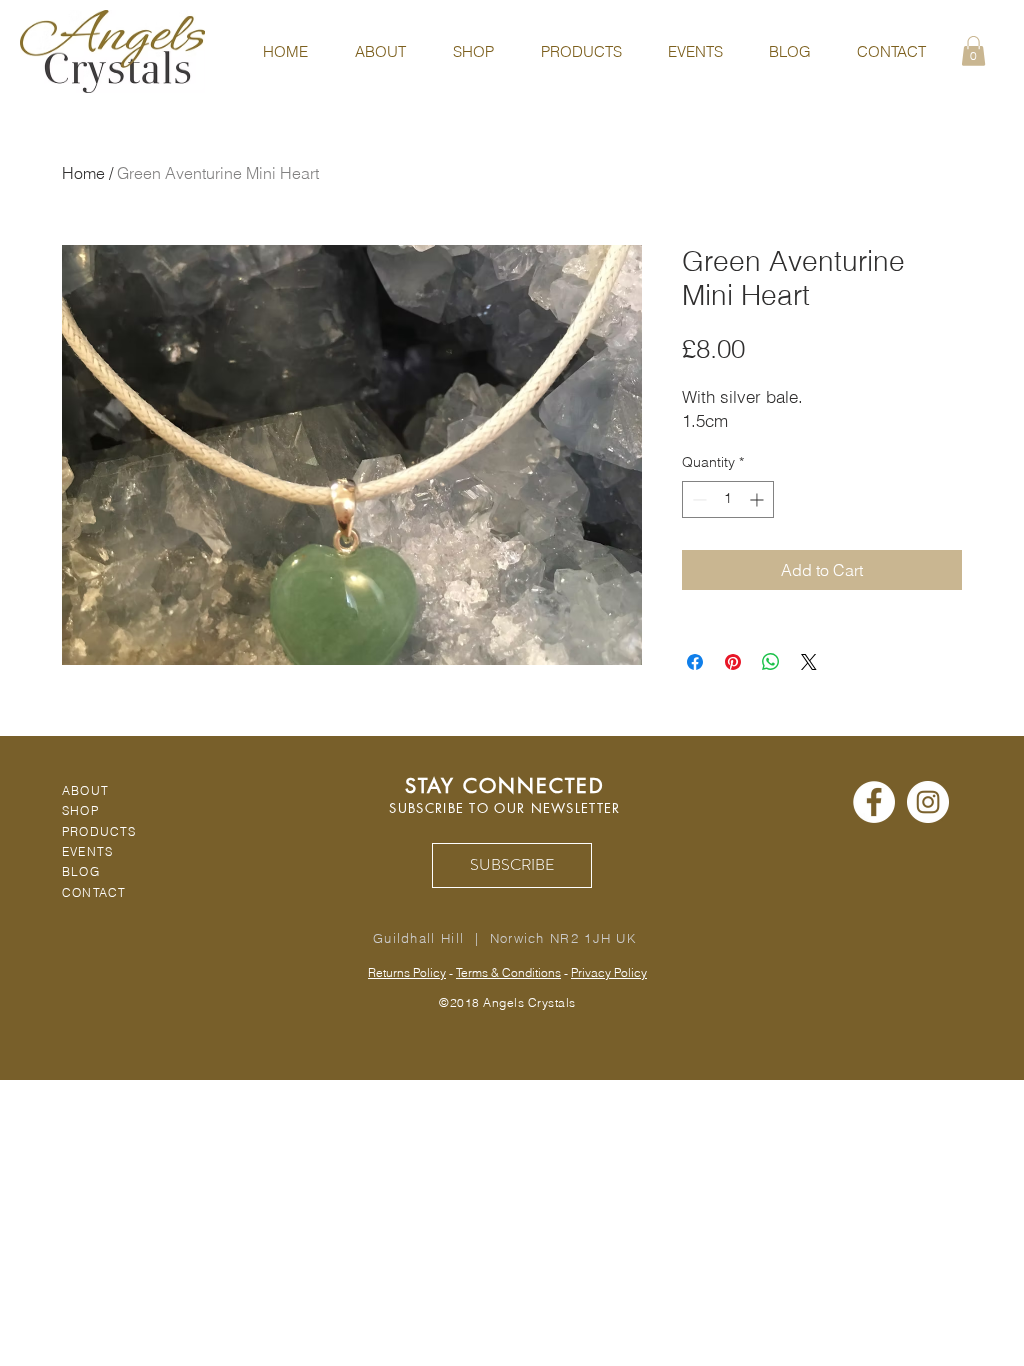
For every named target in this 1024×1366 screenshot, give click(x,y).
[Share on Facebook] (695, 662)
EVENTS (87, 851)
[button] (973, 51)
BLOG (81, 871)
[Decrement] (697, 499)
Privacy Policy (609, 972)
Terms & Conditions (508, 972)
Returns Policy (407, 972)
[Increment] (758, 499)
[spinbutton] (728, 499)
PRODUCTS (99, 831)
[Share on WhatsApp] (771, 662)
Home (83, 173)
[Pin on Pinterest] (733, 662)
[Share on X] (809, 662)
